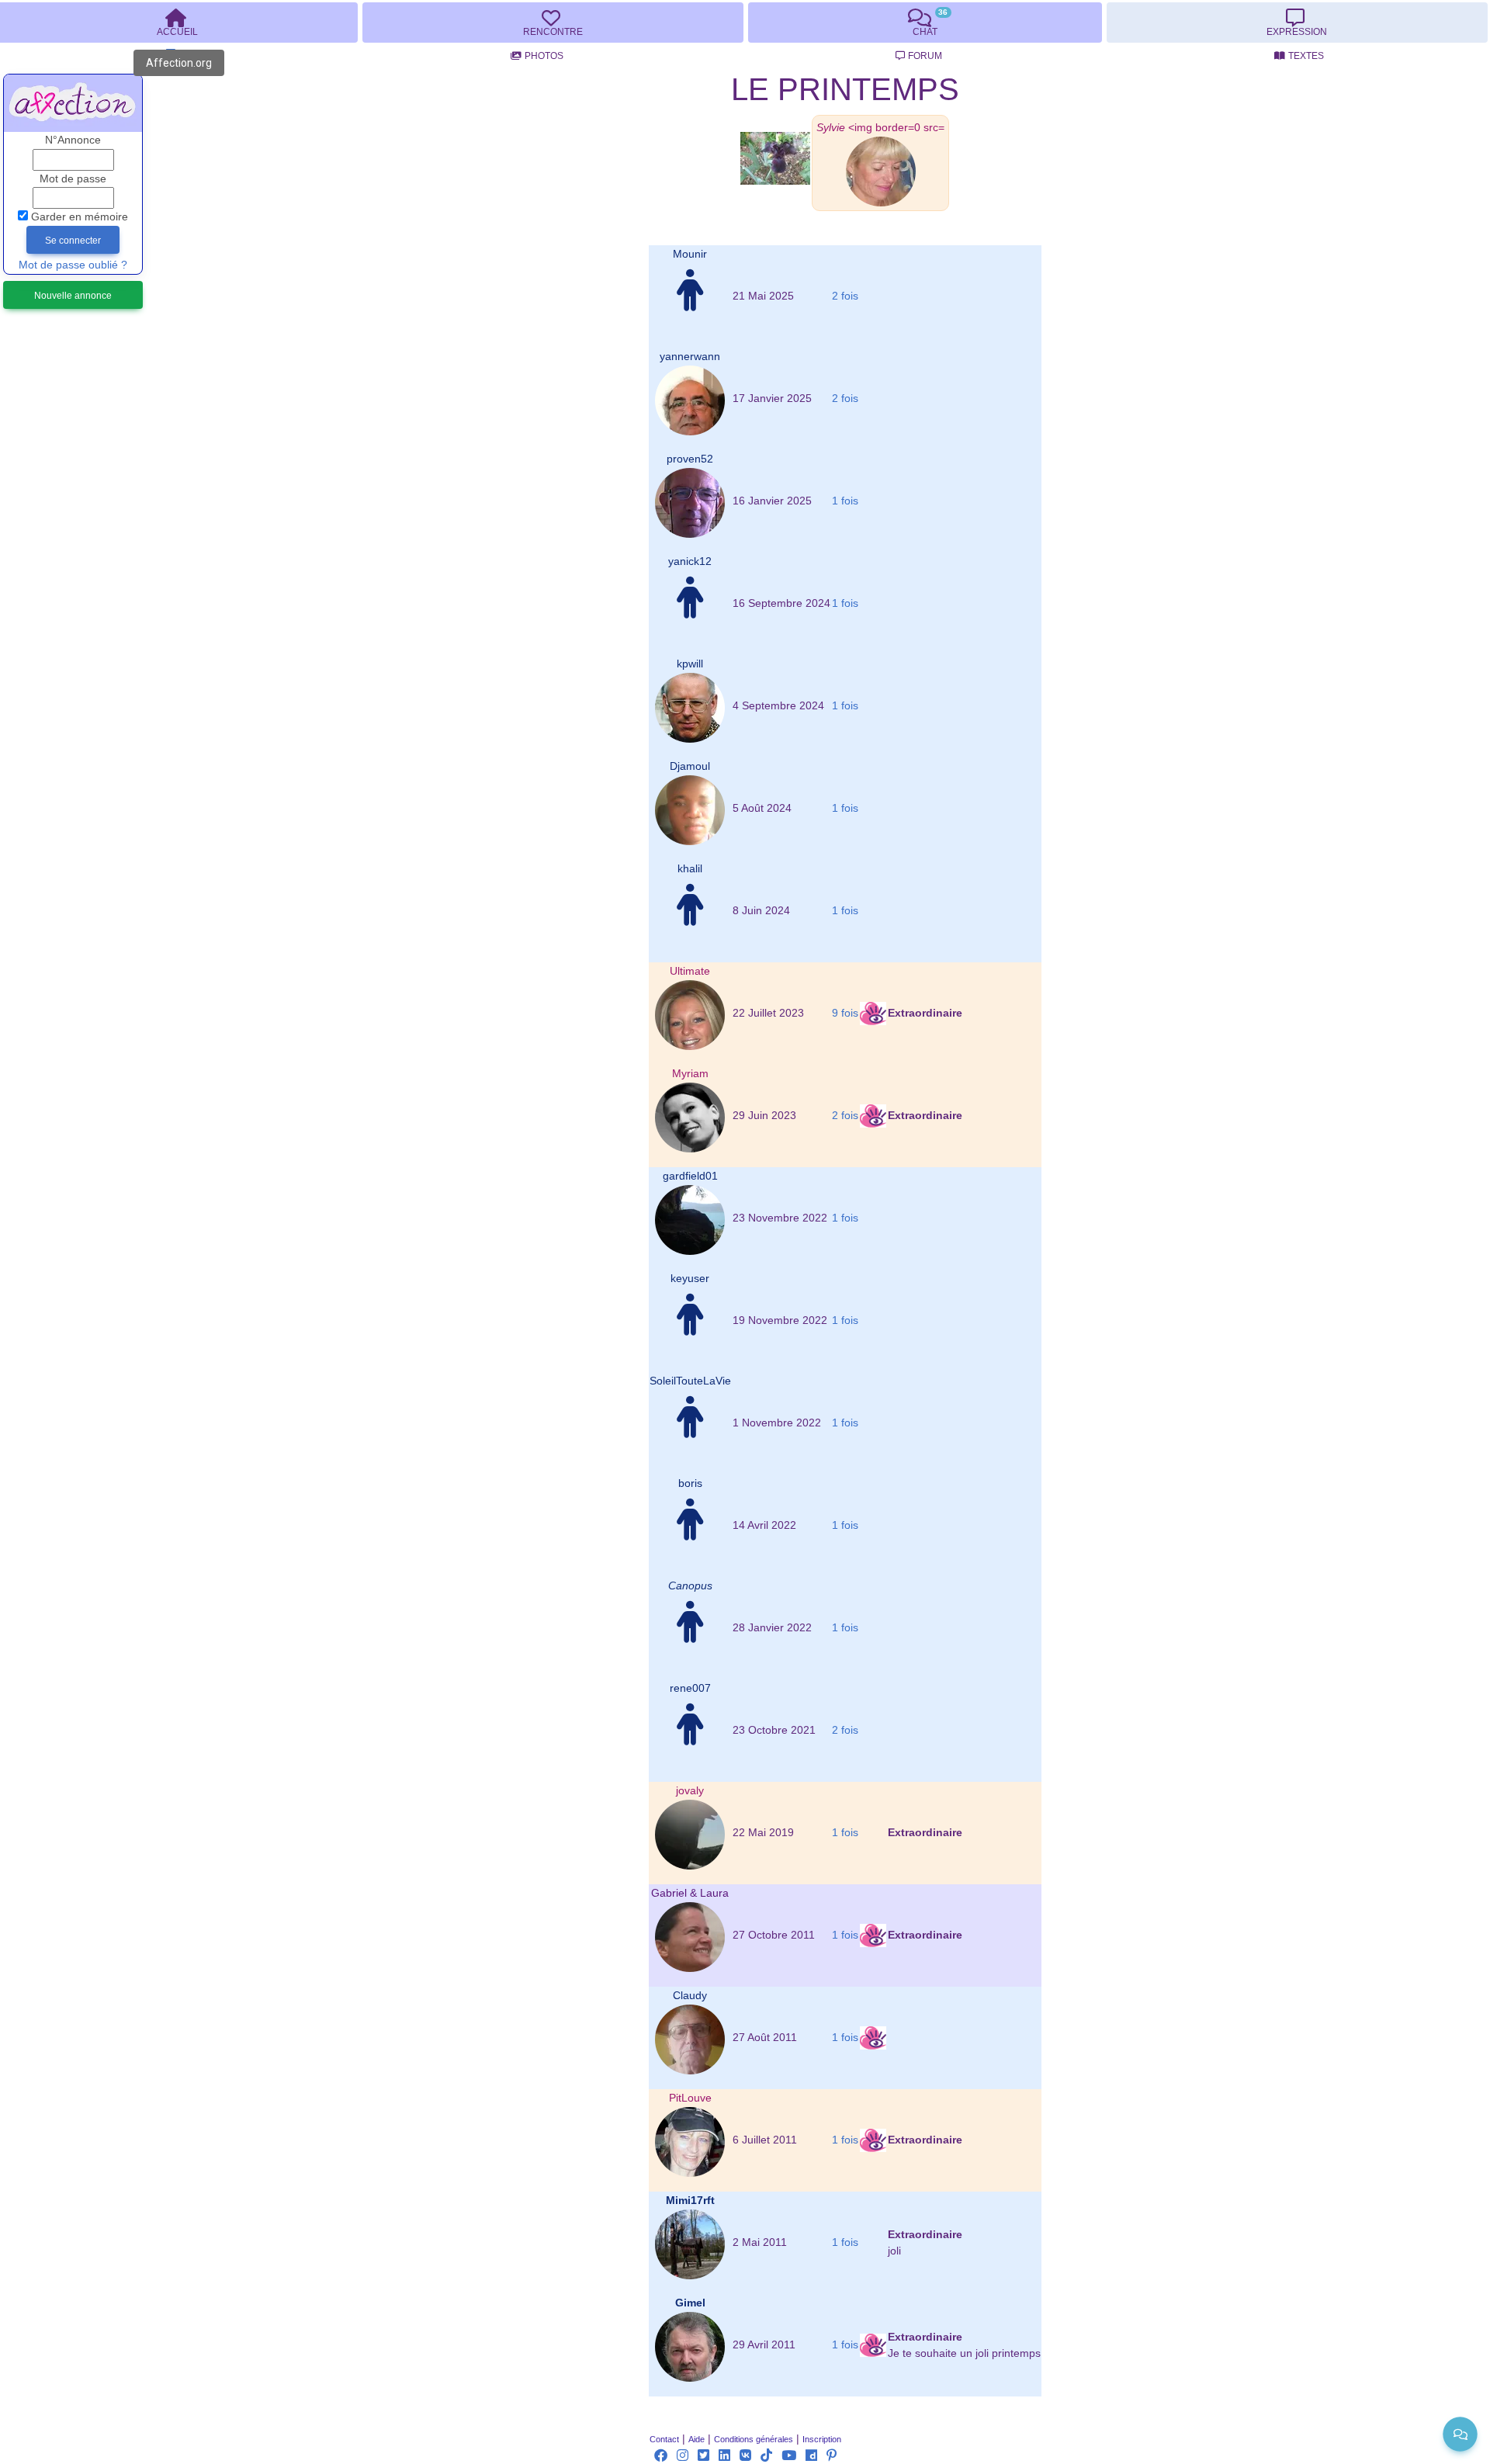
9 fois (845, 1013)
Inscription (822, 2439)
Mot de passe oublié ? (73, 265)
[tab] (553, 23)
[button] (880, 128)
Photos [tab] (544, 56)
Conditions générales (754, 2439)
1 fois (845, 501)
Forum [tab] (925, 56)
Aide (696, 2439)
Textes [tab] (1306, 56)
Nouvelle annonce (73, 296)
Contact (664, 2439)
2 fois (845, 296)
